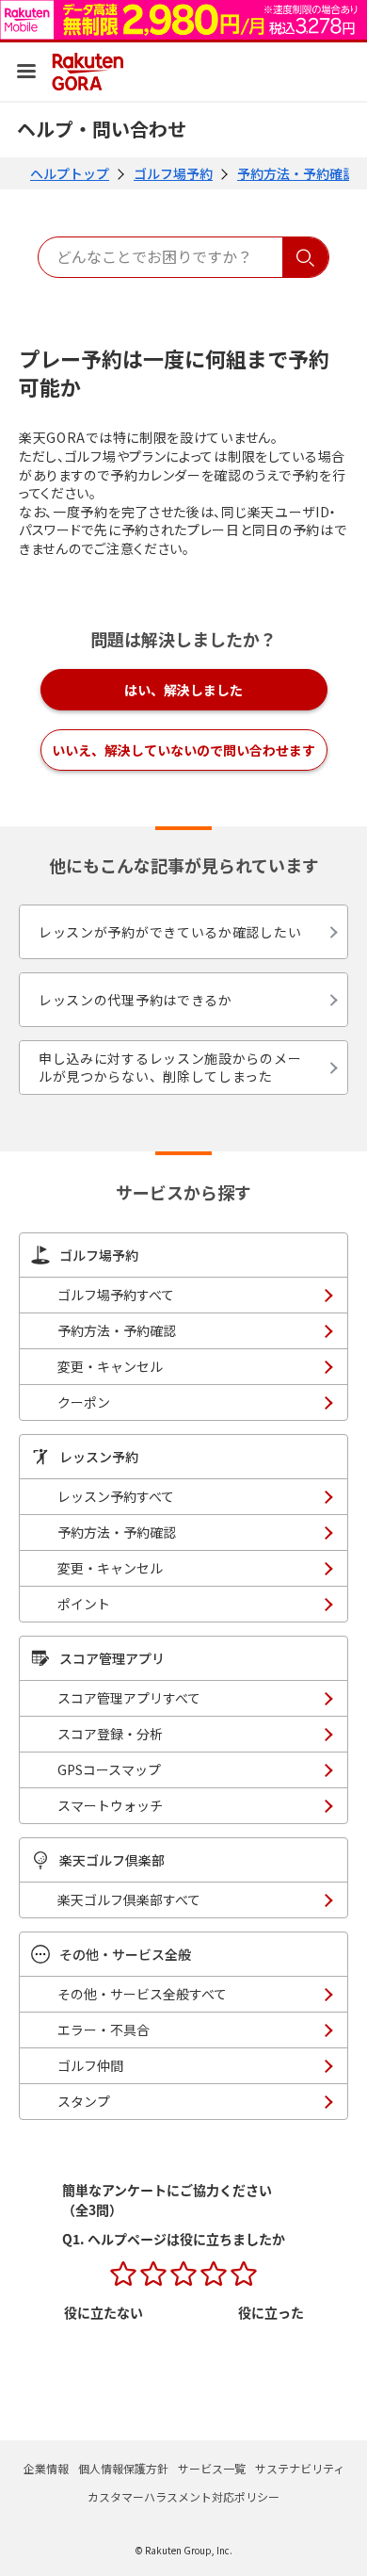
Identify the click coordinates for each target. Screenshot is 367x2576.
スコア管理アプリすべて (129, 1698)
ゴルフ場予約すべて (116, 1295)
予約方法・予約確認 (296, 173)
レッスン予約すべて (116, 1496)
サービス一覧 (212, 2468)
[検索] (305, 257)
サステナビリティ (300, 2468)
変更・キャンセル (110, 1366)
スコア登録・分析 (110, 1734)
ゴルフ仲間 (90, 2065)
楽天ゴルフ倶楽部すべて (129, 1899)
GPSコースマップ (109, 1769)
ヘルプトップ (70, 173)
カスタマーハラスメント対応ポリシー (183, 2496)
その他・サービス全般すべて (142, 1994)
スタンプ (84, 2101)
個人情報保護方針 (123, 2468)
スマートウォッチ (110, 1805)
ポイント (84, 1604)
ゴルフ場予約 (173, 173)
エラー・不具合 (104, 2030)
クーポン (84, 1402)
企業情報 (46, 2468)
